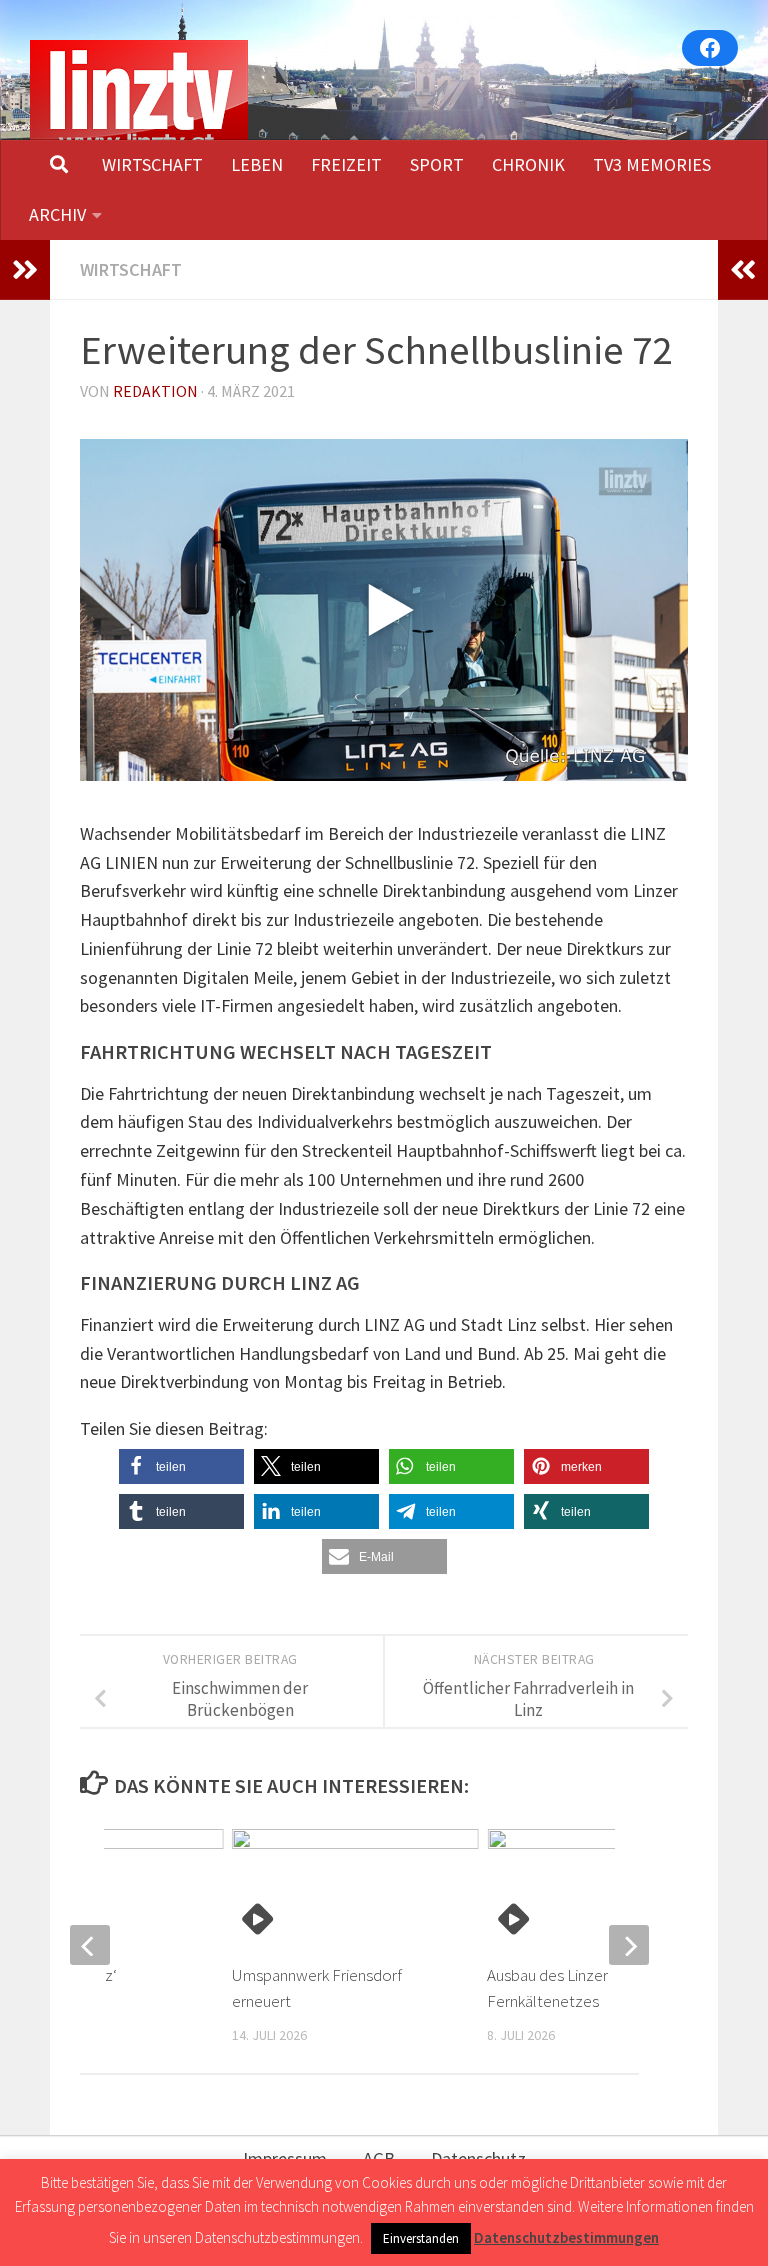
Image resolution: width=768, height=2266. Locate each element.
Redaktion (155, 391)
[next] (629, 1945)
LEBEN (257, 164)
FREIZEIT (346, 164)
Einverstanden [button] (421, 2238)
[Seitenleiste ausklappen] (25, 270)
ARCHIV (57, 214)
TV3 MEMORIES (652, 164)
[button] (181, 1466)
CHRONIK (528, 164)
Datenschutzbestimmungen (566, 2237)
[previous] (90, 1945)
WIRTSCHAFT (152, 164)
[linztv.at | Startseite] (139, 99)
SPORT (437, 164)
